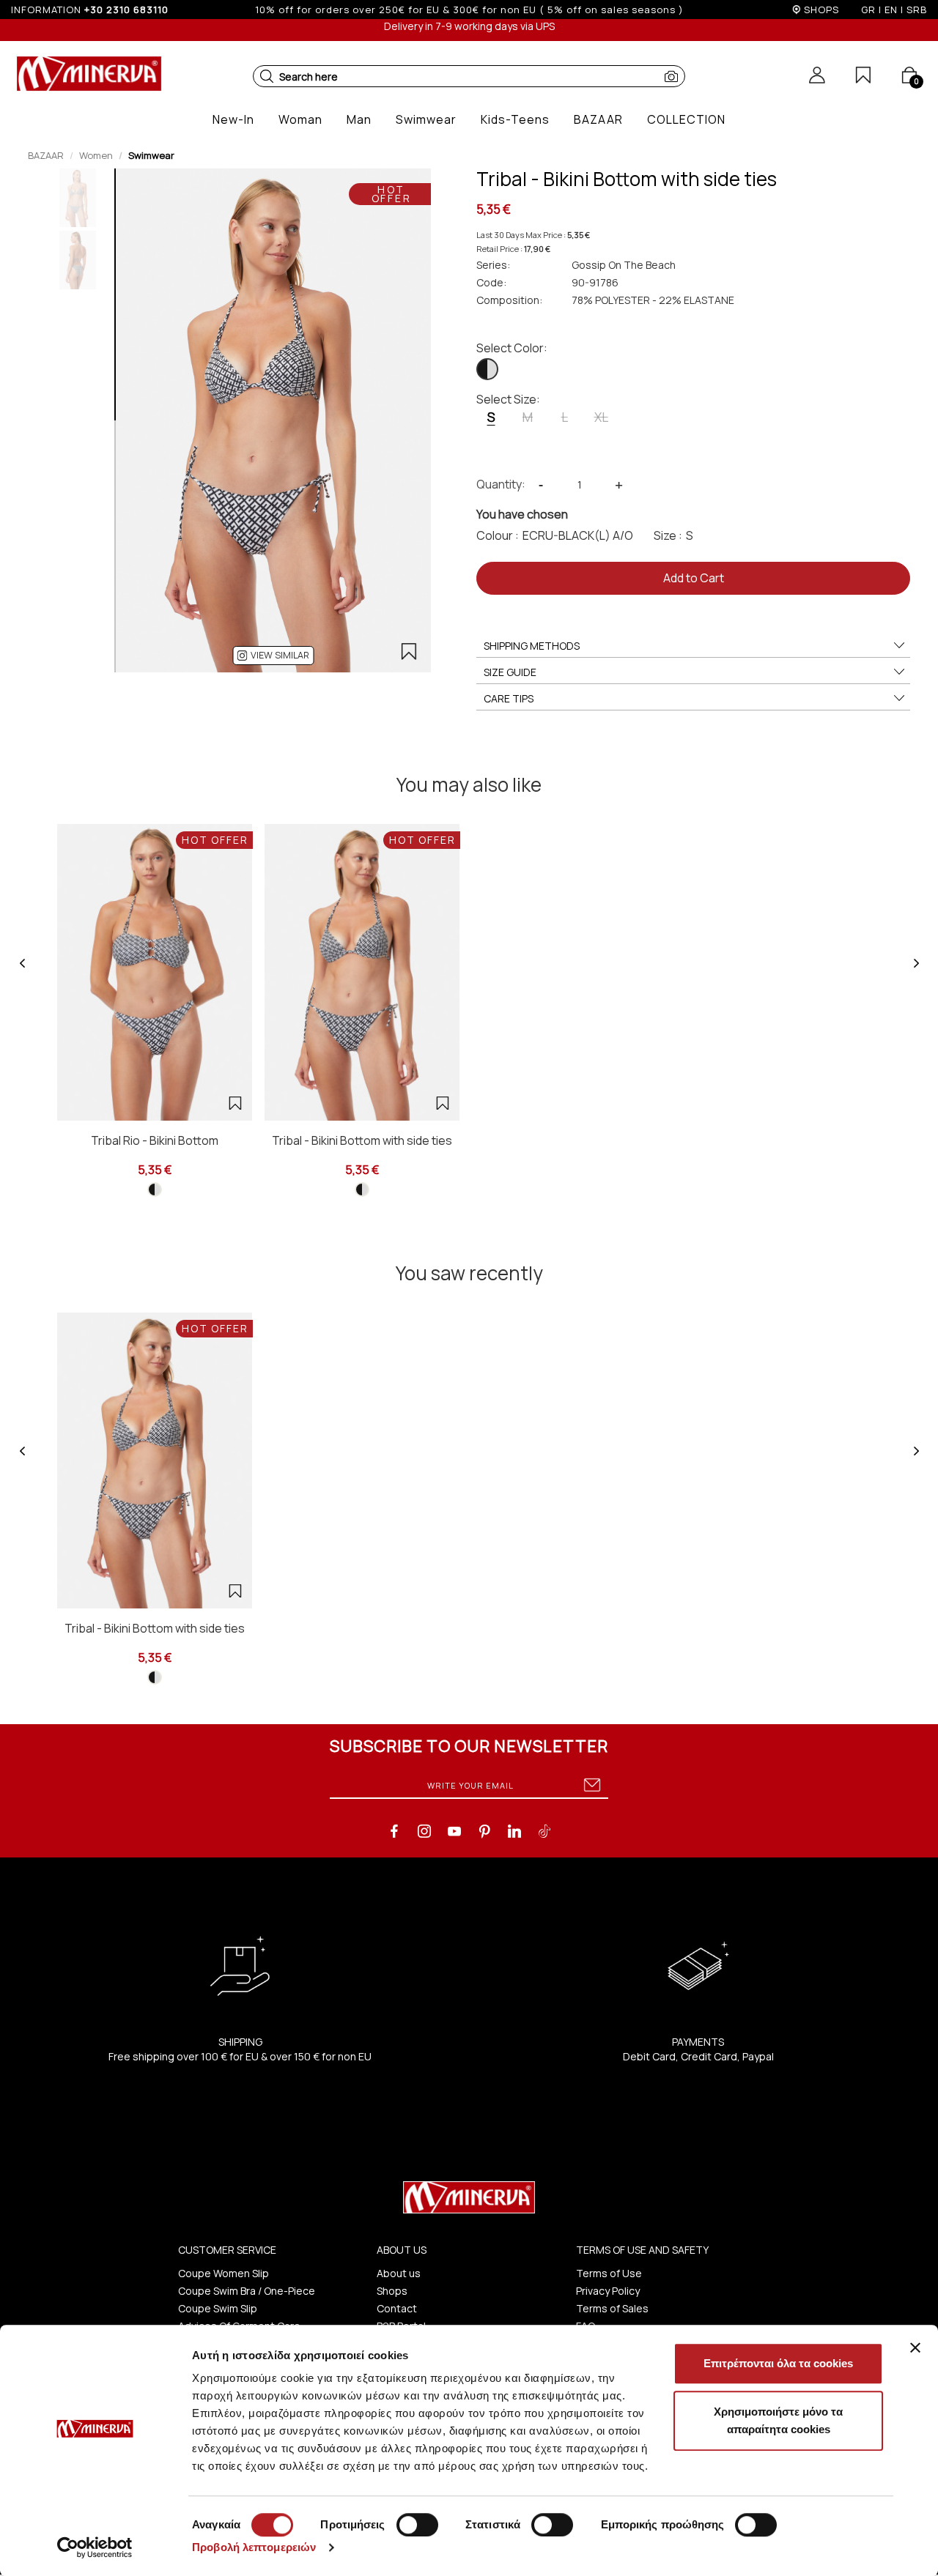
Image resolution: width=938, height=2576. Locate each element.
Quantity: (501, 484)
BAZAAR (46, 155)
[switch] (417, 2525)
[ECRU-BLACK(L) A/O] (487, 369)
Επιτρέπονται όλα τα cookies (778, 2363)
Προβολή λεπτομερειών (254, 2547)
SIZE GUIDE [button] (510, 672)
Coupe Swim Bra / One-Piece (247, 2291)
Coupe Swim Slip (218, 2308)
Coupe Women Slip (224, 2273)
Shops (392, 2291)
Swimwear (151, 155)
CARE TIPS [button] (509, 698)
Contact (397, 2308)
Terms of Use (609, 2273)
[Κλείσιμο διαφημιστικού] (915, 2347)
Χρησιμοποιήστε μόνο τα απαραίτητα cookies (778, 2420)
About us (399, 2273)
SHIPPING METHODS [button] (532, 646)
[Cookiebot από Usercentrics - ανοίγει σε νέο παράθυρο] (95, 2547)
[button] (267, 76)
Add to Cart (694, 578)
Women (96, 155)
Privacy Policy (608, 2291)
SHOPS (821, 10)
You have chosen (522, 514)
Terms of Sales (612, 2308)
